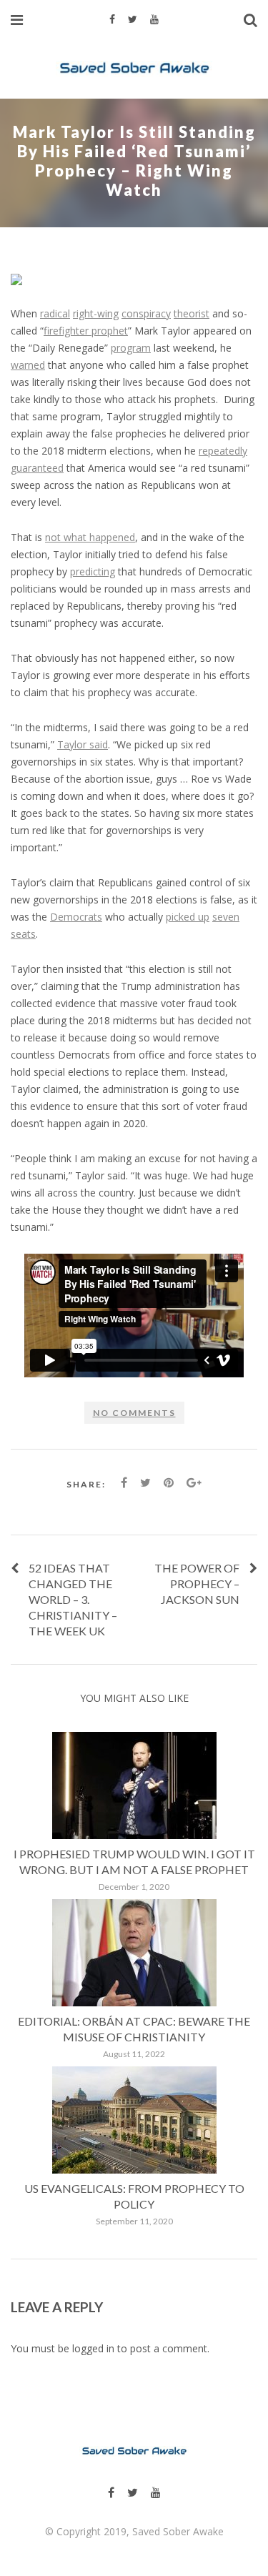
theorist (192, 313)
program (131, 348)
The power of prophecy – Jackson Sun (197, 1584)
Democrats (76, 917)
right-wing (96, 313)
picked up (188, 917)
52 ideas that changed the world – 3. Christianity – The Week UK (73, 1599)
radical (55, 313)
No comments (134, 1413)
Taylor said (83, 744)
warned (28, 365)
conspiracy (146, 313)
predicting (93, 571)
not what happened (90, 537)
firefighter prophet (86, 331)
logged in (93, 2348)
